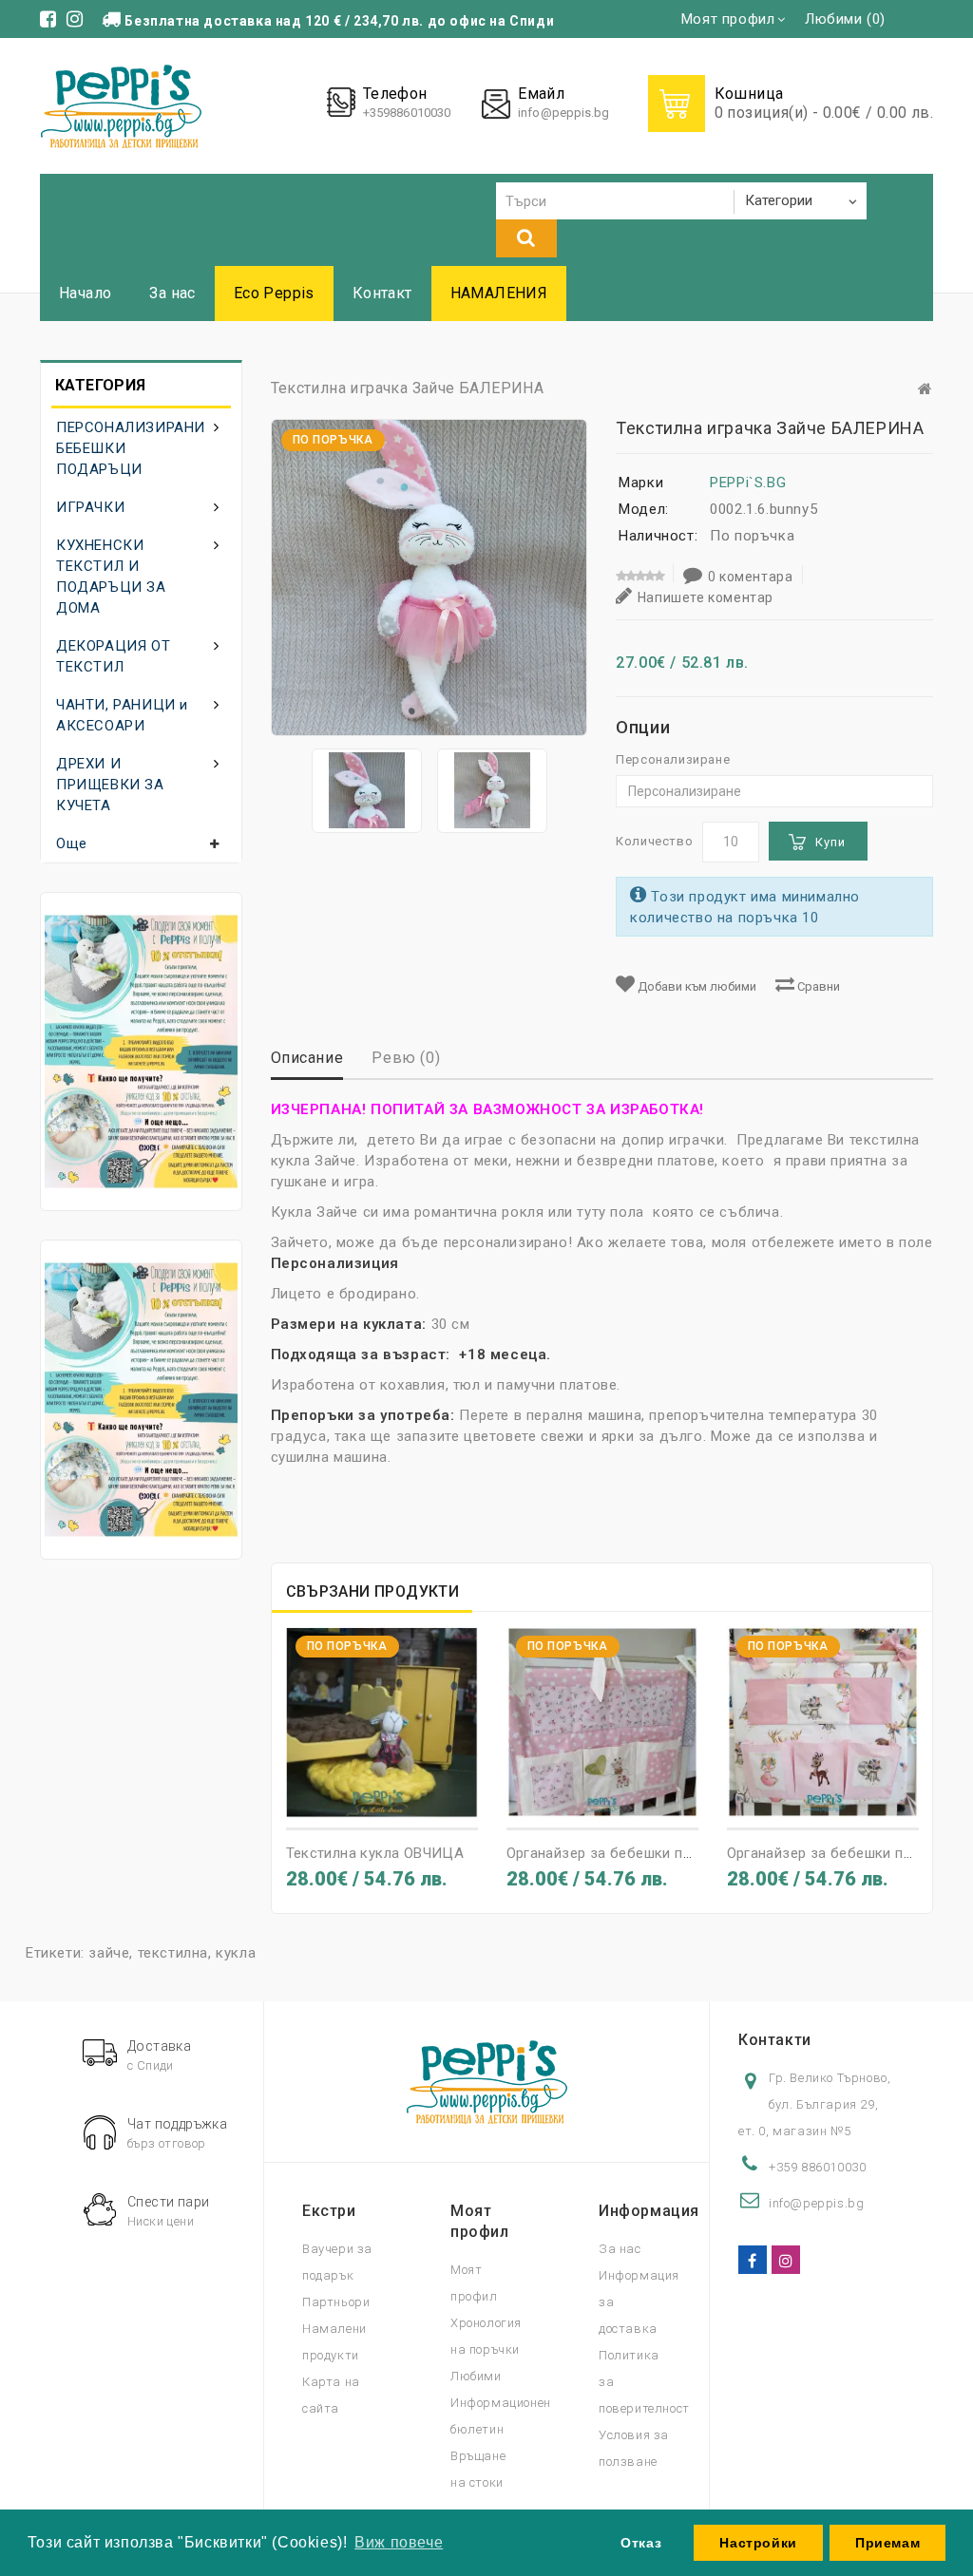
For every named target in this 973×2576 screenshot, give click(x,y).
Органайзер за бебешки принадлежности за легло (681, 1853)
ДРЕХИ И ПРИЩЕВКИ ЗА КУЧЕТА (110, 785)
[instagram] (786, 2260)
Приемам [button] (887, 2543)
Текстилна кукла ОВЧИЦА (375, 1853)
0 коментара (751, 577)
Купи (830, 842)
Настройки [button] (758, 2543)
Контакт (382, 293)
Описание (307, 1058)
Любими (476, 2376)
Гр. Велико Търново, (830, 2078)
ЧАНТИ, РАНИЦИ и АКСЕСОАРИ (122, 715)
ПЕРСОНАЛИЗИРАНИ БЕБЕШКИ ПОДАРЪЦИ (131, 448)
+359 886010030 (817, 2167)
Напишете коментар (706, 597)
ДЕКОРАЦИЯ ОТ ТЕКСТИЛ (113, 656)
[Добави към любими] (382, 1801)
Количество (654, 841)
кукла (236, 1953)
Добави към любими (696, 986)
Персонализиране (673, 759)
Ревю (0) (406, 1058)
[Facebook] (753, 2260)
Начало (85, 293)
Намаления (499, 293)
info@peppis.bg (563, 113)
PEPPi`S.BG (748, 483)
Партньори (336, 2302)
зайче (109, 1953)
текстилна (173, 1953)
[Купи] (348, 1801)
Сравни (817, 986)
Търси (526, 238)
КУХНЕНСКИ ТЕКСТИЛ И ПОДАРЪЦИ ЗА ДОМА (111, 577)
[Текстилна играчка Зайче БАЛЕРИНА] (367, 791)
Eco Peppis (274, 293)
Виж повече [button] (399, 2542)
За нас (172, 293)
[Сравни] (416, 1801)
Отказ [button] (641, 2543)
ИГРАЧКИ (90, 507)
